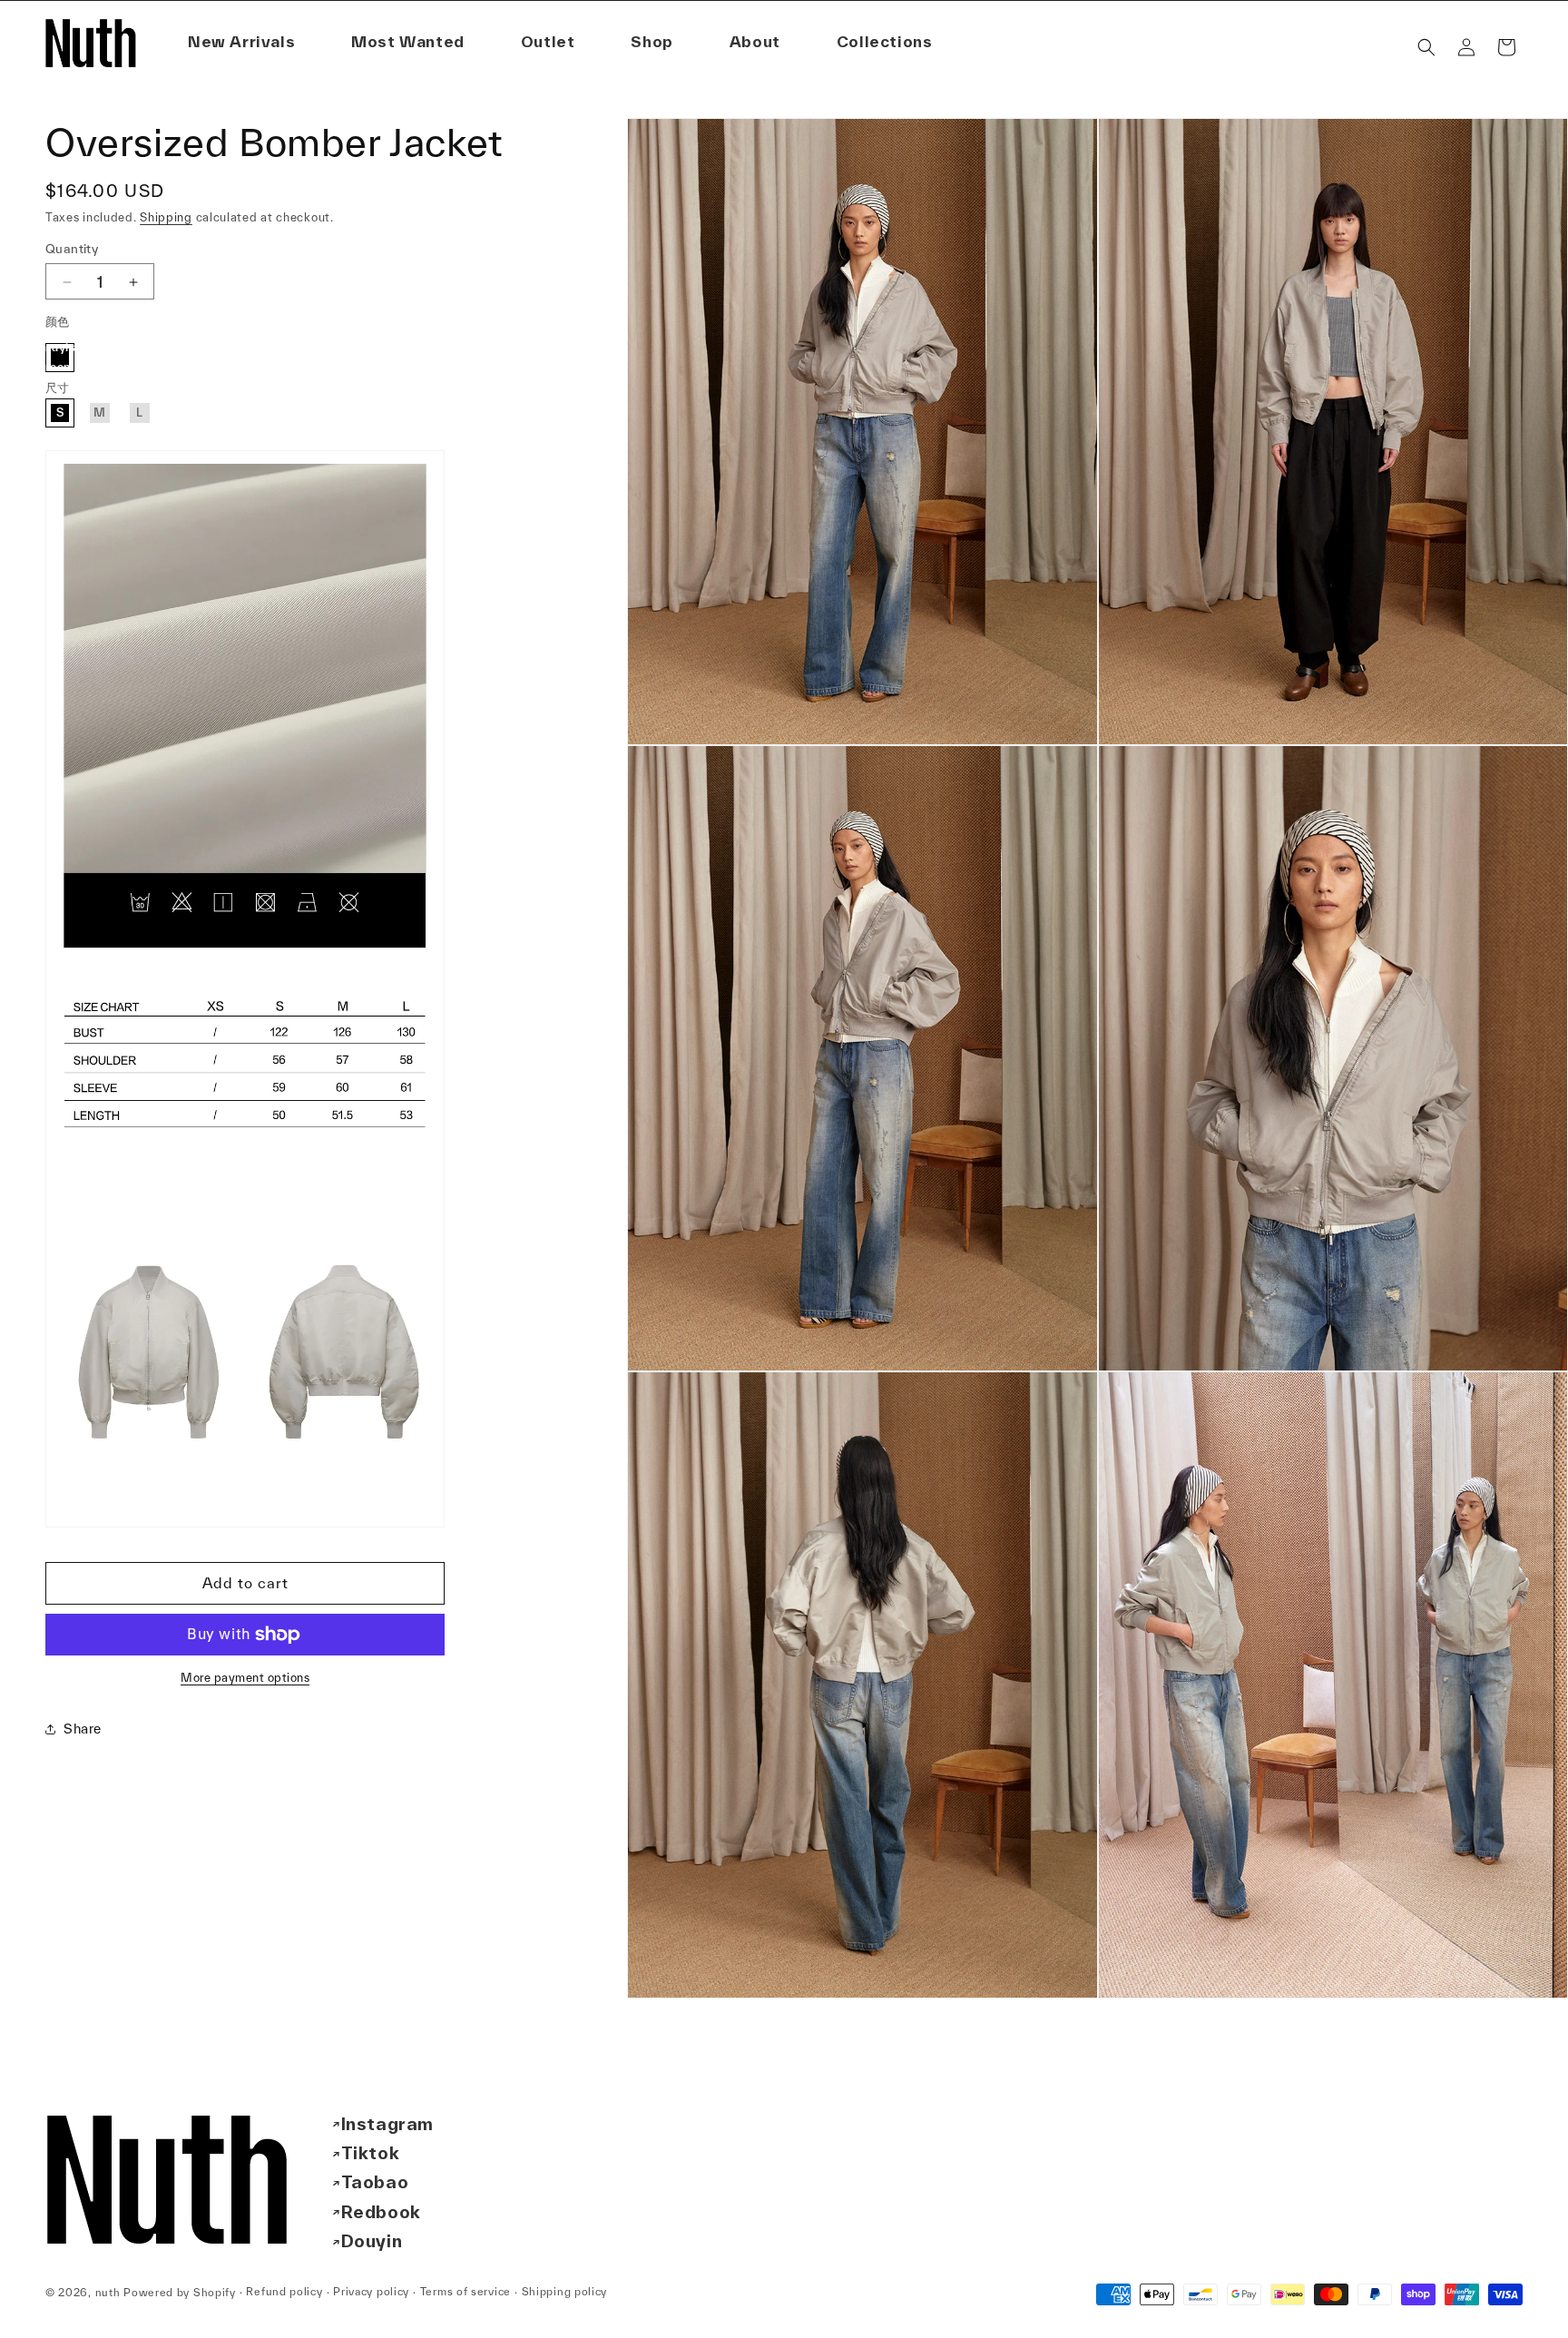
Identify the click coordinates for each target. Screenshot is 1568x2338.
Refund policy (284, 2292)
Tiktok (371, 2153)
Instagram (387, 2124)
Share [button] (83, 1729)
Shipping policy (565, 2292)
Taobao (375, 2183)
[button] (755, 42)
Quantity (72, 250)
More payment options (245, 1678)
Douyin (372, 2242)
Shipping (166, 217)
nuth (108, 2292)
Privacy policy (371, 2292)
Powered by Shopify (180, 2292)
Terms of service (465, 2292)
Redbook (381, 2212)
